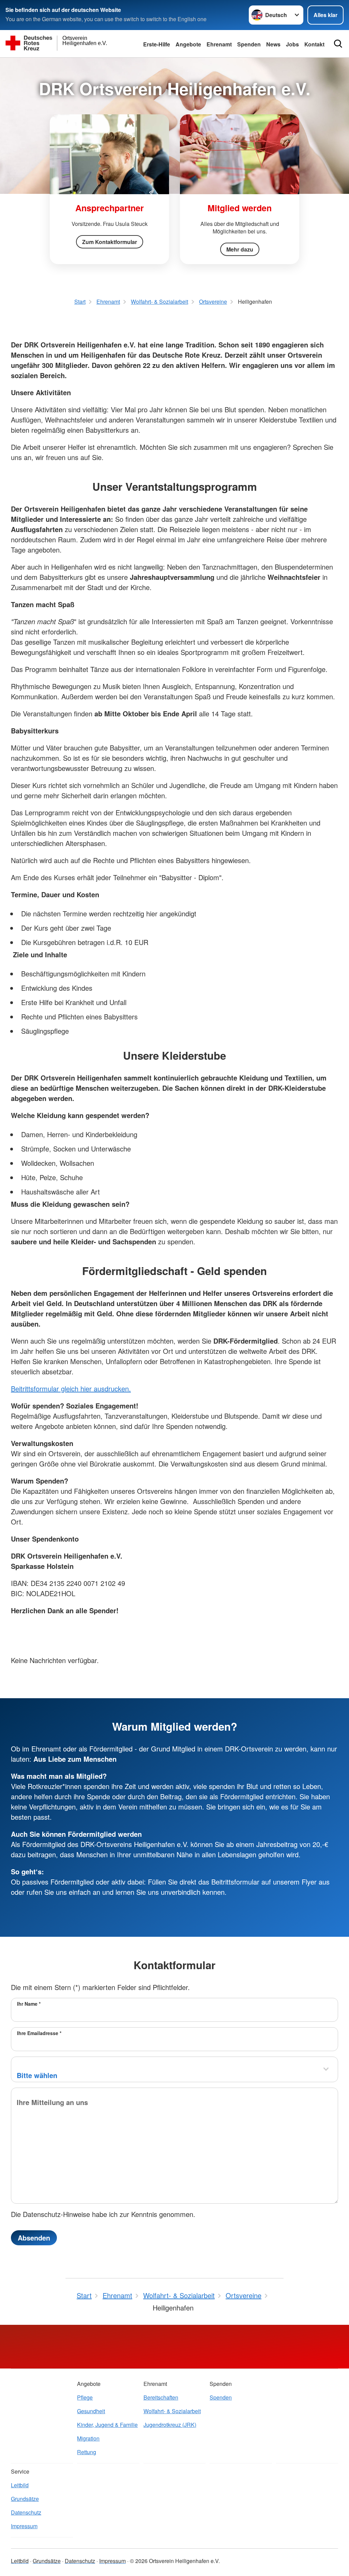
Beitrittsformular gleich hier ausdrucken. (71, 1389)
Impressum (24, 2526)
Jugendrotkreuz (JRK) (170, 2425)
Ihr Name (29, 2004)
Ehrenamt (219, 44)
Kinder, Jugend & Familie (107, 2425)
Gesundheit (91, 2411)
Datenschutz (26, 2512)
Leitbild (20, 2485)
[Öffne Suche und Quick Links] (338, 44)
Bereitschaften (161, 2397)
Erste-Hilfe (157, 44)
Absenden (34, 2238)
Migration (88, 2438)
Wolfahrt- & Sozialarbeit (172, 2411)
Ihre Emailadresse (39, 2033)
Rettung (87, 2452)
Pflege (85, 2397)
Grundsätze (25, 2499)
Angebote (188, 44)
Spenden (249, 44)
